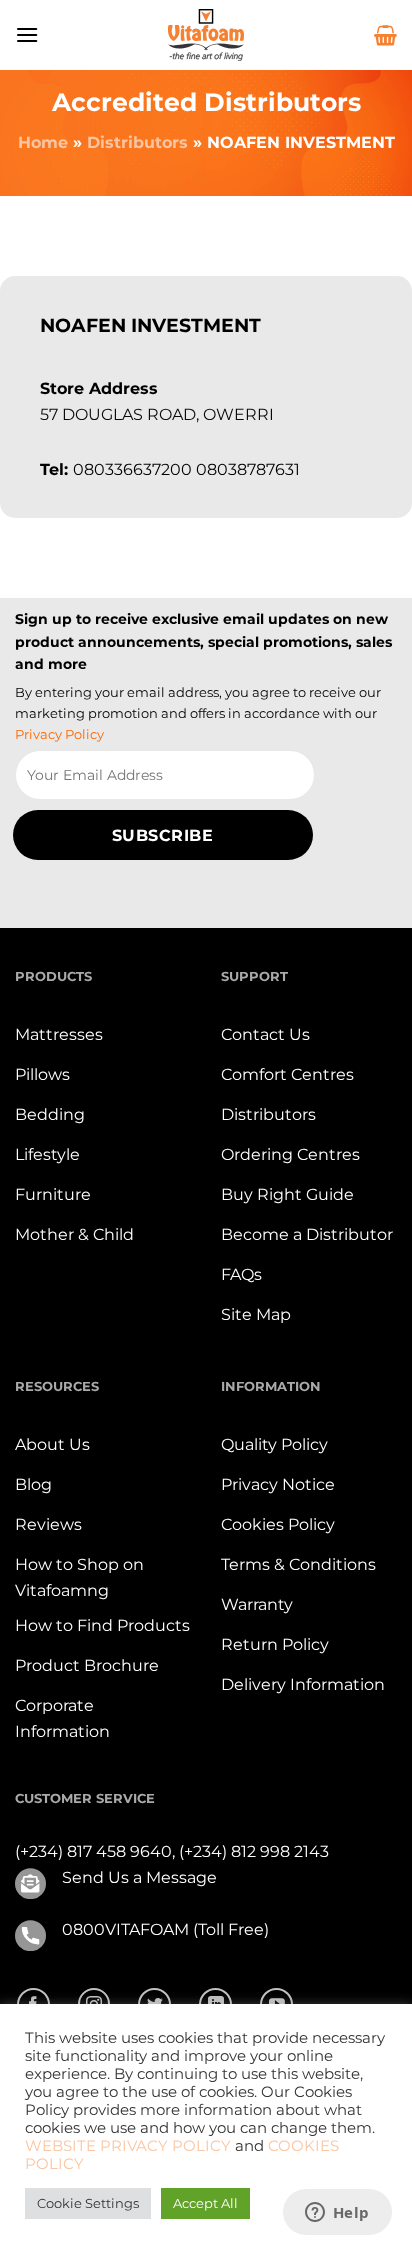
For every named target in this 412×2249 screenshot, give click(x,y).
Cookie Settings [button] (88, 2203)
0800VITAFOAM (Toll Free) (165, 1929)
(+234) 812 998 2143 (254, 1851)
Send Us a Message (139, 1877)
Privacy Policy (59, 734)
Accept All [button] (205, 2203)
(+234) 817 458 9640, (97, 1851)
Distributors (137, 142)
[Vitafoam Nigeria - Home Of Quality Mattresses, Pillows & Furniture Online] (206, 35)
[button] (27, 34)
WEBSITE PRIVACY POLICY (128, 2146)
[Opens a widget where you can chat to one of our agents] (337, 2214)
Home (43, 142)
